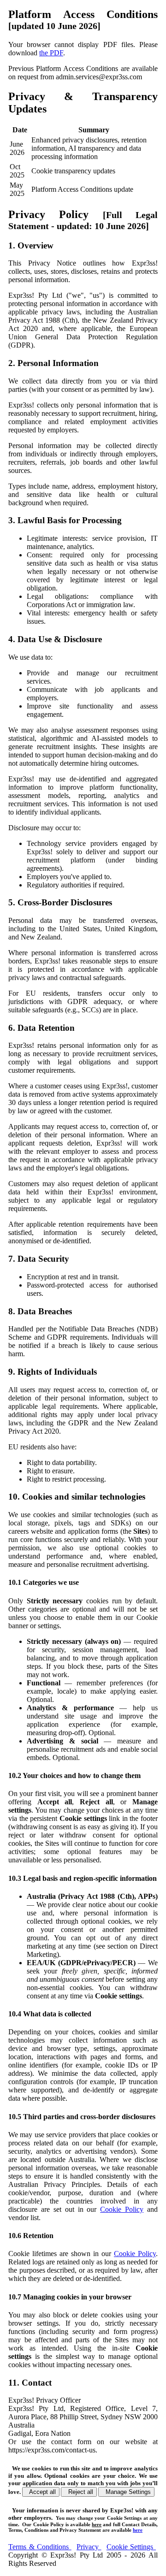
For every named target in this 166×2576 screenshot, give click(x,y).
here (97, 2524)
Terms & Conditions (40, 2547)
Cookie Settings (131, 2547)
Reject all (79, 2492)
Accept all (41, 2492)
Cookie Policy (122, 2209)
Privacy (89, 2547)
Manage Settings (126, 2492)
